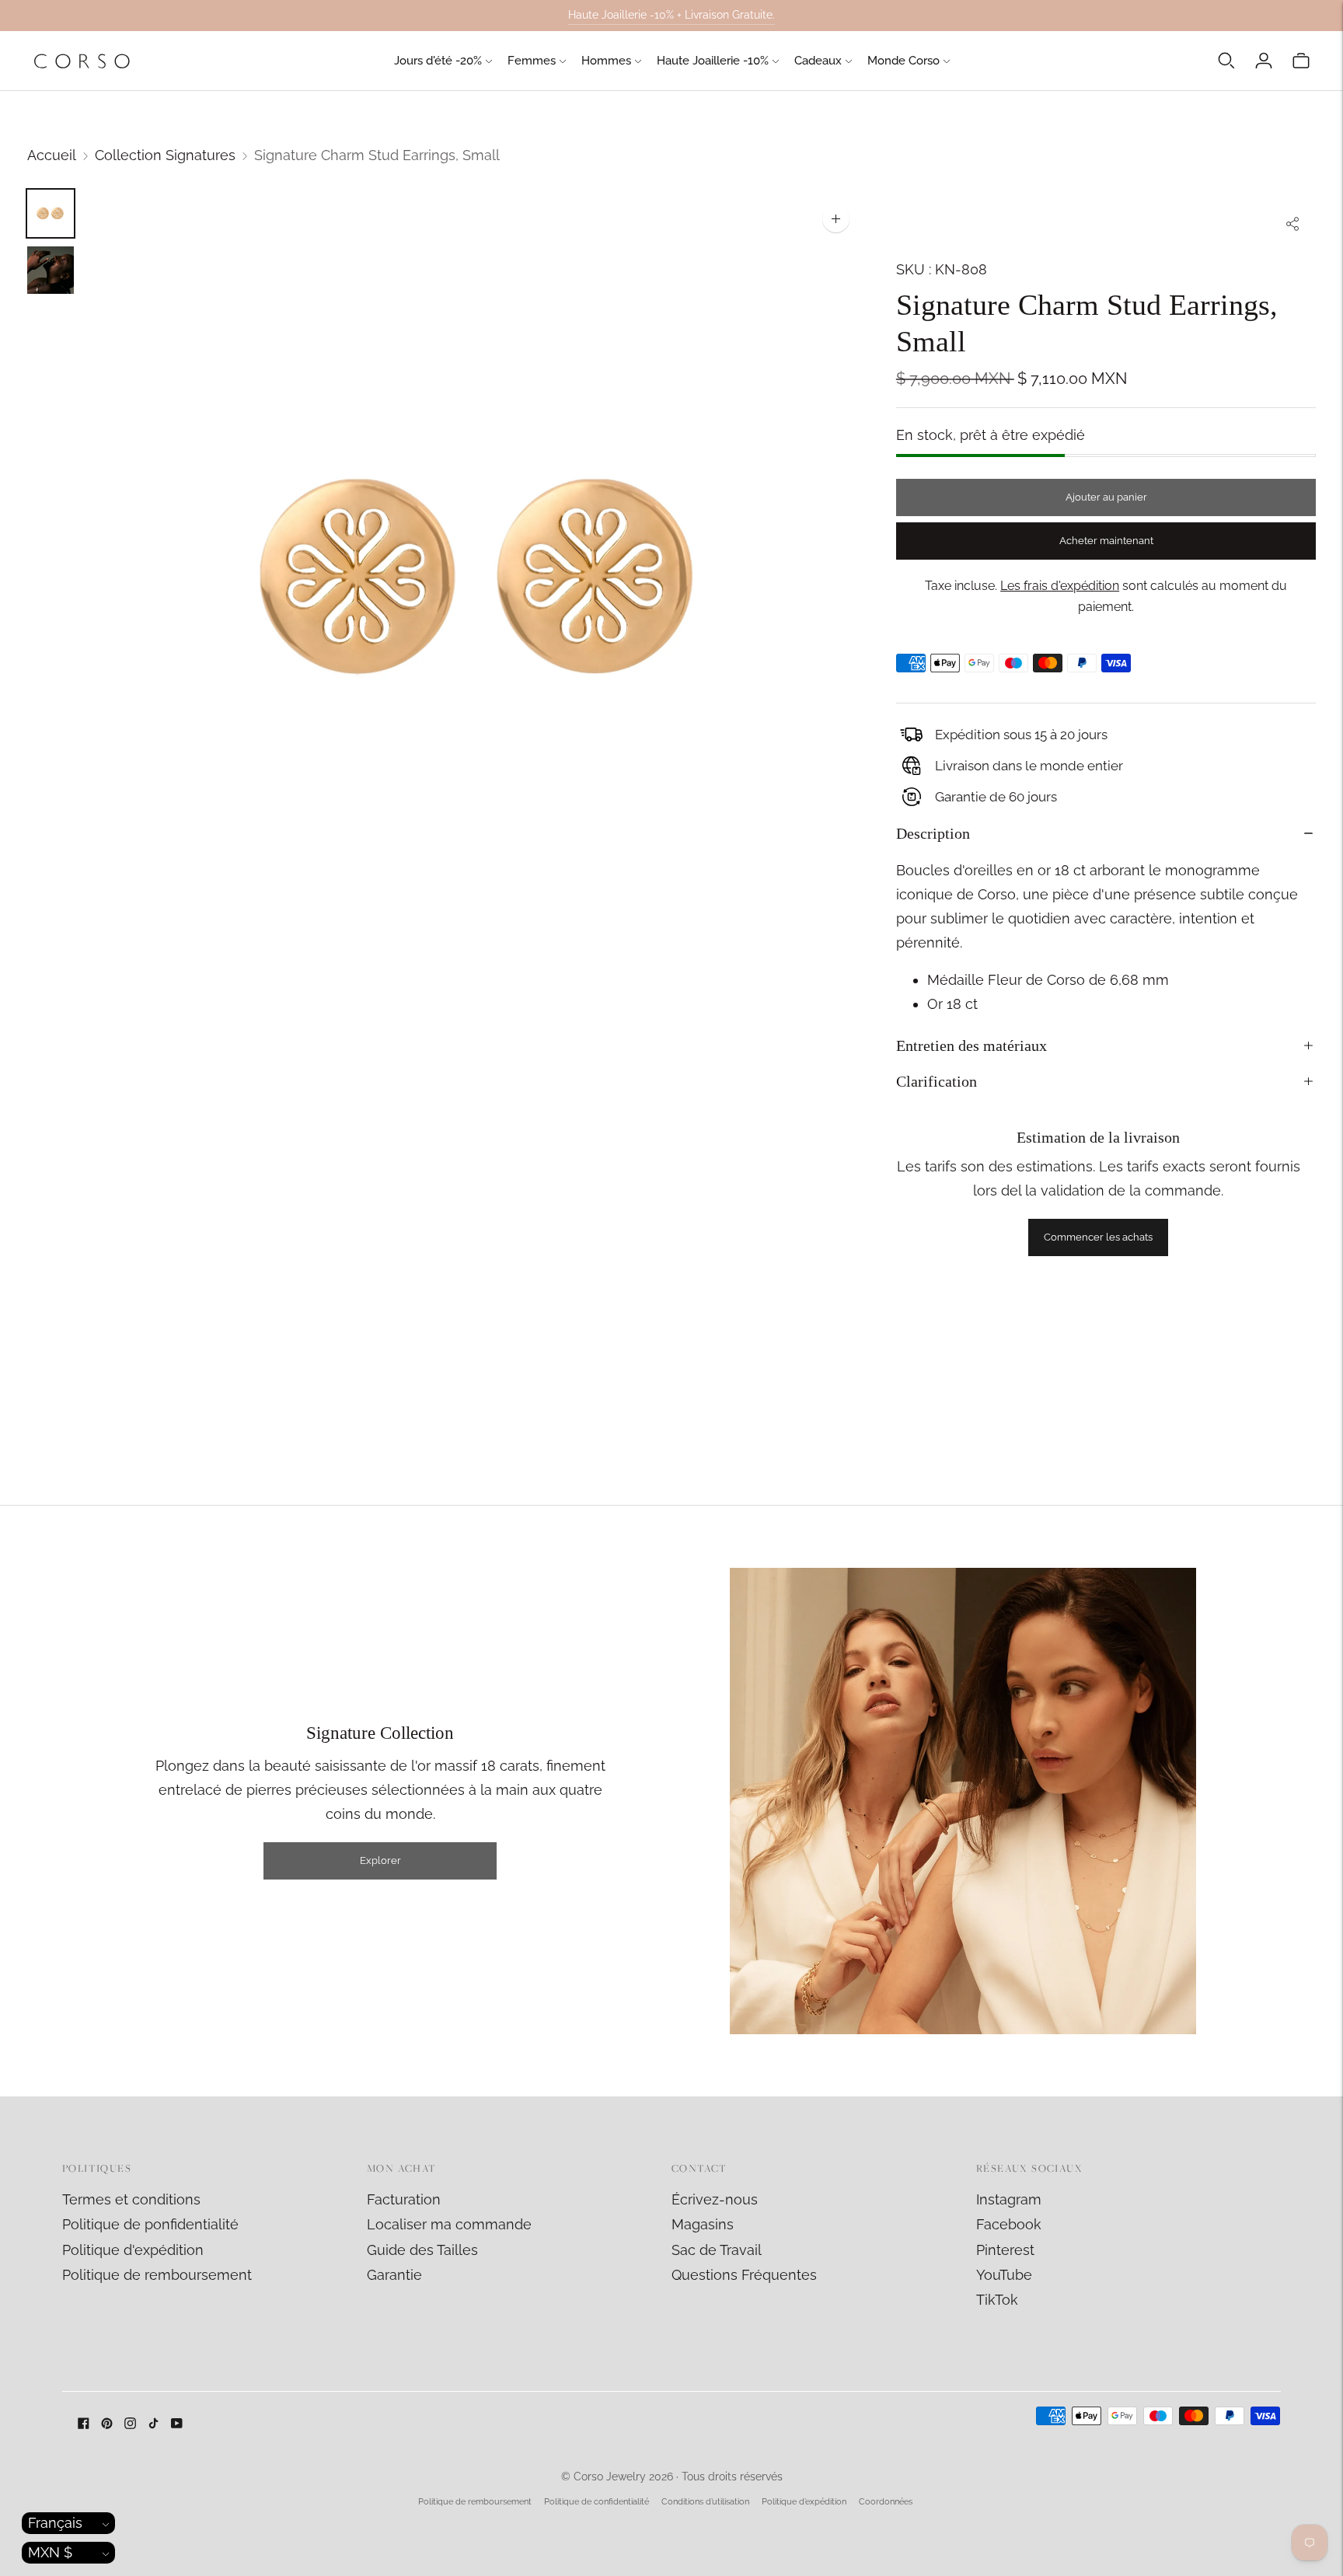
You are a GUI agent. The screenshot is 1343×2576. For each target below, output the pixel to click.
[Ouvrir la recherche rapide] (1226, 61)
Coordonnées (886, 2502)
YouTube (1004, 2275)
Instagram (1009, 2199)
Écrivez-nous (715, 2199)
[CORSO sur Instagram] (130, 2424)
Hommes (606, 61)
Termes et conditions (131, 2199)
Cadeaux (818, 61)
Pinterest (1005, 2250)
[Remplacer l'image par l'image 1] (51, 213)
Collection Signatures (165, 155)
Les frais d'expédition (1060, 586)
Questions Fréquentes (744, 2275)
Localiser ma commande (449, 2224)
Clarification (937, 1081)
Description (933, 833)
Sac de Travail (717, 2250)
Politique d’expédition (804, 2502)
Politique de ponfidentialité (150, 2224)
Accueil (52, 155)
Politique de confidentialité (597, 2502)
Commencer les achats (1098, 1237)
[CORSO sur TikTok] (153, 2424)
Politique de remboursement (157, 2275)
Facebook (1009, 2224)
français (55, 2523)
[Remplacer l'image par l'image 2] (51, 270)
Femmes (532, 61)
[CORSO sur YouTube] (177, 2424)
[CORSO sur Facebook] (84, 2424)
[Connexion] (1264, 61)
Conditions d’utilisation (705, 2502)
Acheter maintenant (1106, 541)
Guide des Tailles (422, 2250)
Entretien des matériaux (971, 1045)
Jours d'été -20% (438, 61)
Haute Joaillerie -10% (713, 61)
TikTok (997, 2300)
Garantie (394, 2275)
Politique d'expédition (133, 2250)
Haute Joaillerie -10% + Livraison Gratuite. (671, 15)
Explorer (380, 1860)
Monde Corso (903, 61)
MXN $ (50, 2552)
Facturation (404, 2199)
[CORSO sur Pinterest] (107, 2424)
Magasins (703, 2224)
